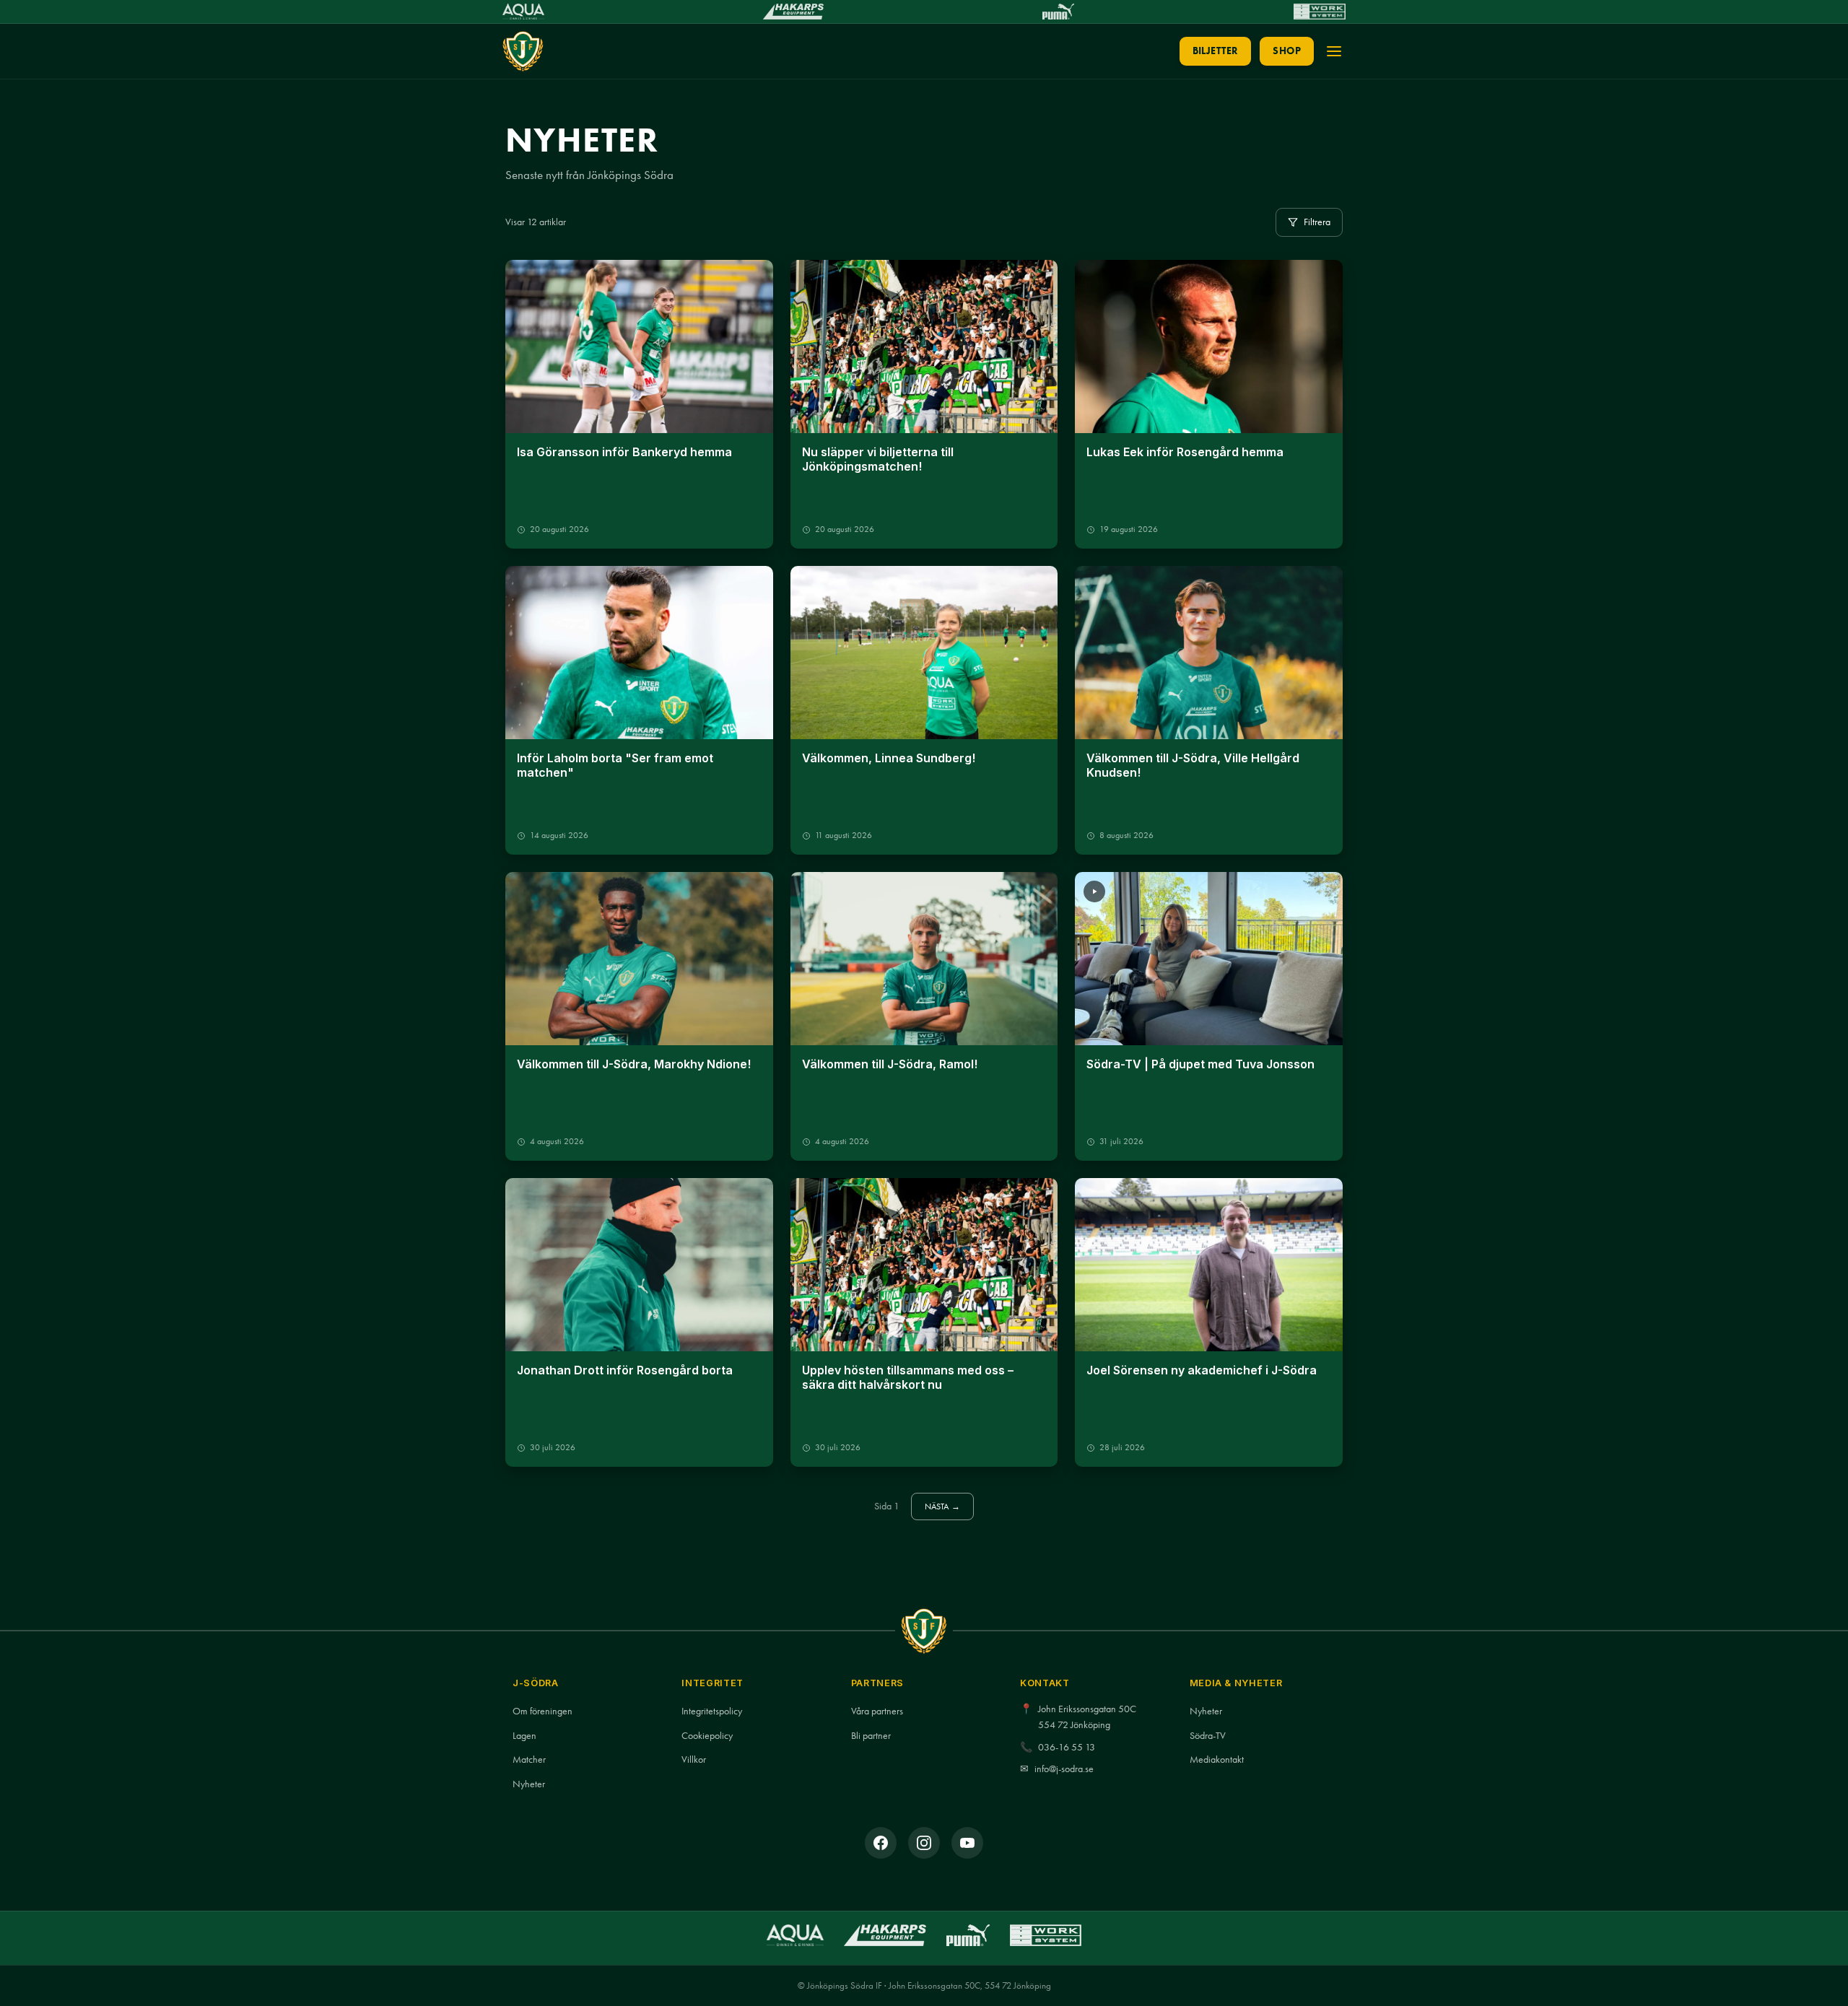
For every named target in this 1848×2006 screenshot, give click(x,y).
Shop (1287, 51)
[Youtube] (967, 1843)
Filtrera (1317, 222)
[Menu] (1334, 51)
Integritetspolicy (712, 1711)
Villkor (694, 1759)
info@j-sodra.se (1064, 1769)
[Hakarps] (793, 12)
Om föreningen (542, 1711)
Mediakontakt (1217, 1759)
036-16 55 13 (1067, 1747)
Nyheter (529, 1784)
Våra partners (877, 1711)
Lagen (524, 1736)
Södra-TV (1208, 1736)
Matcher (529, 1759)
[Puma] (1058, 12)
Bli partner (871, 1736)
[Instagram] (924, 1843)
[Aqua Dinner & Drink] (523, 12)
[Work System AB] (1320, 12)
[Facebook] (881, 1843)
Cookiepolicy (707, 1736)
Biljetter (1216, 51)
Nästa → (943, 1506)
